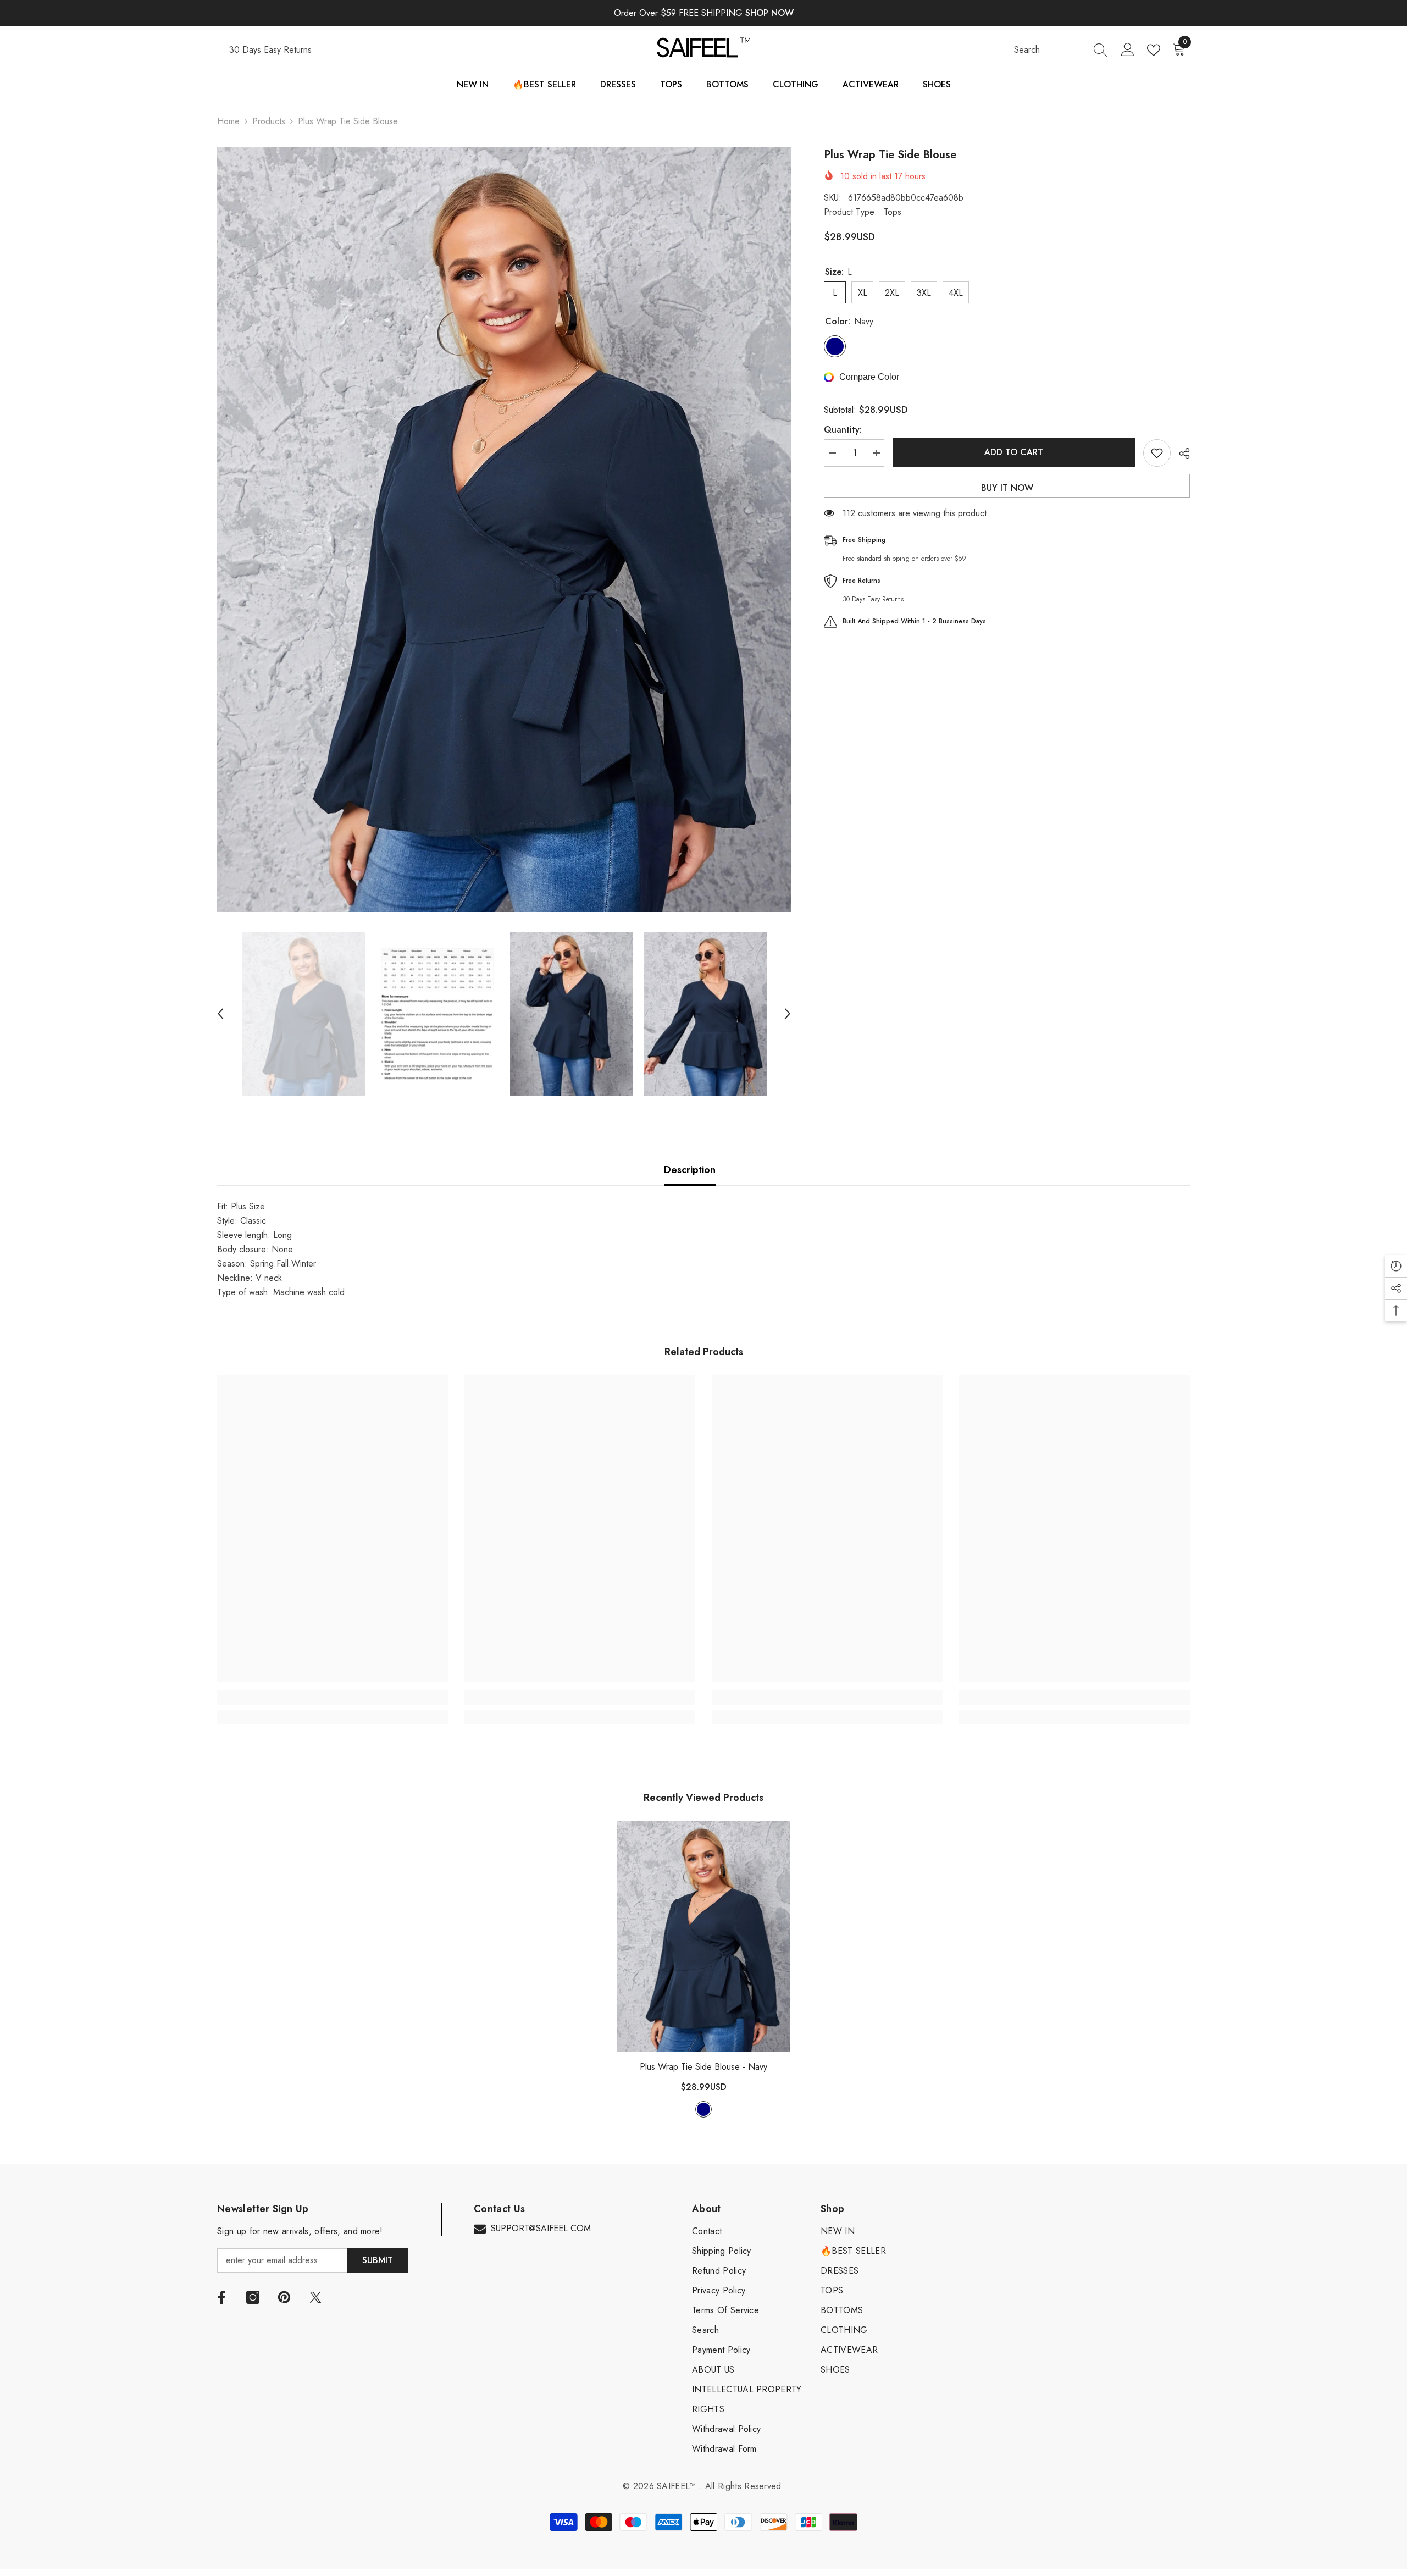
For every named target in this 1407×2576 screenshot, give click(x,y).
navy (703, 2109)
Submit (378, 2260)
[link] (333, 1698)
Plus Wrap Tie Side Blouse (703, 2067)
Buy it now (1007, 488)
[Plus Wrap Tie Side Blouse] (703, 1936)
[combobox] (1050, 50)
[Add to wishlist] (1157, 453)
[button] (220, 1014)
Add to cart (1014, 452)
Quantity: (843, 430)
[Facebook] (221, 2297)
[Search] (1061, 50)
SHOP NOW (769, 13)
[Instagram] (253, 2297)
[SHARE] (1180, 454)
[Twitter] (315, 2297)
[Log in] (1128, 50)
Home (228, 121)
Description (690, 1170)
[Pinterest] (284, 2297)
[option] (504, 529)
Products (269, 121)
